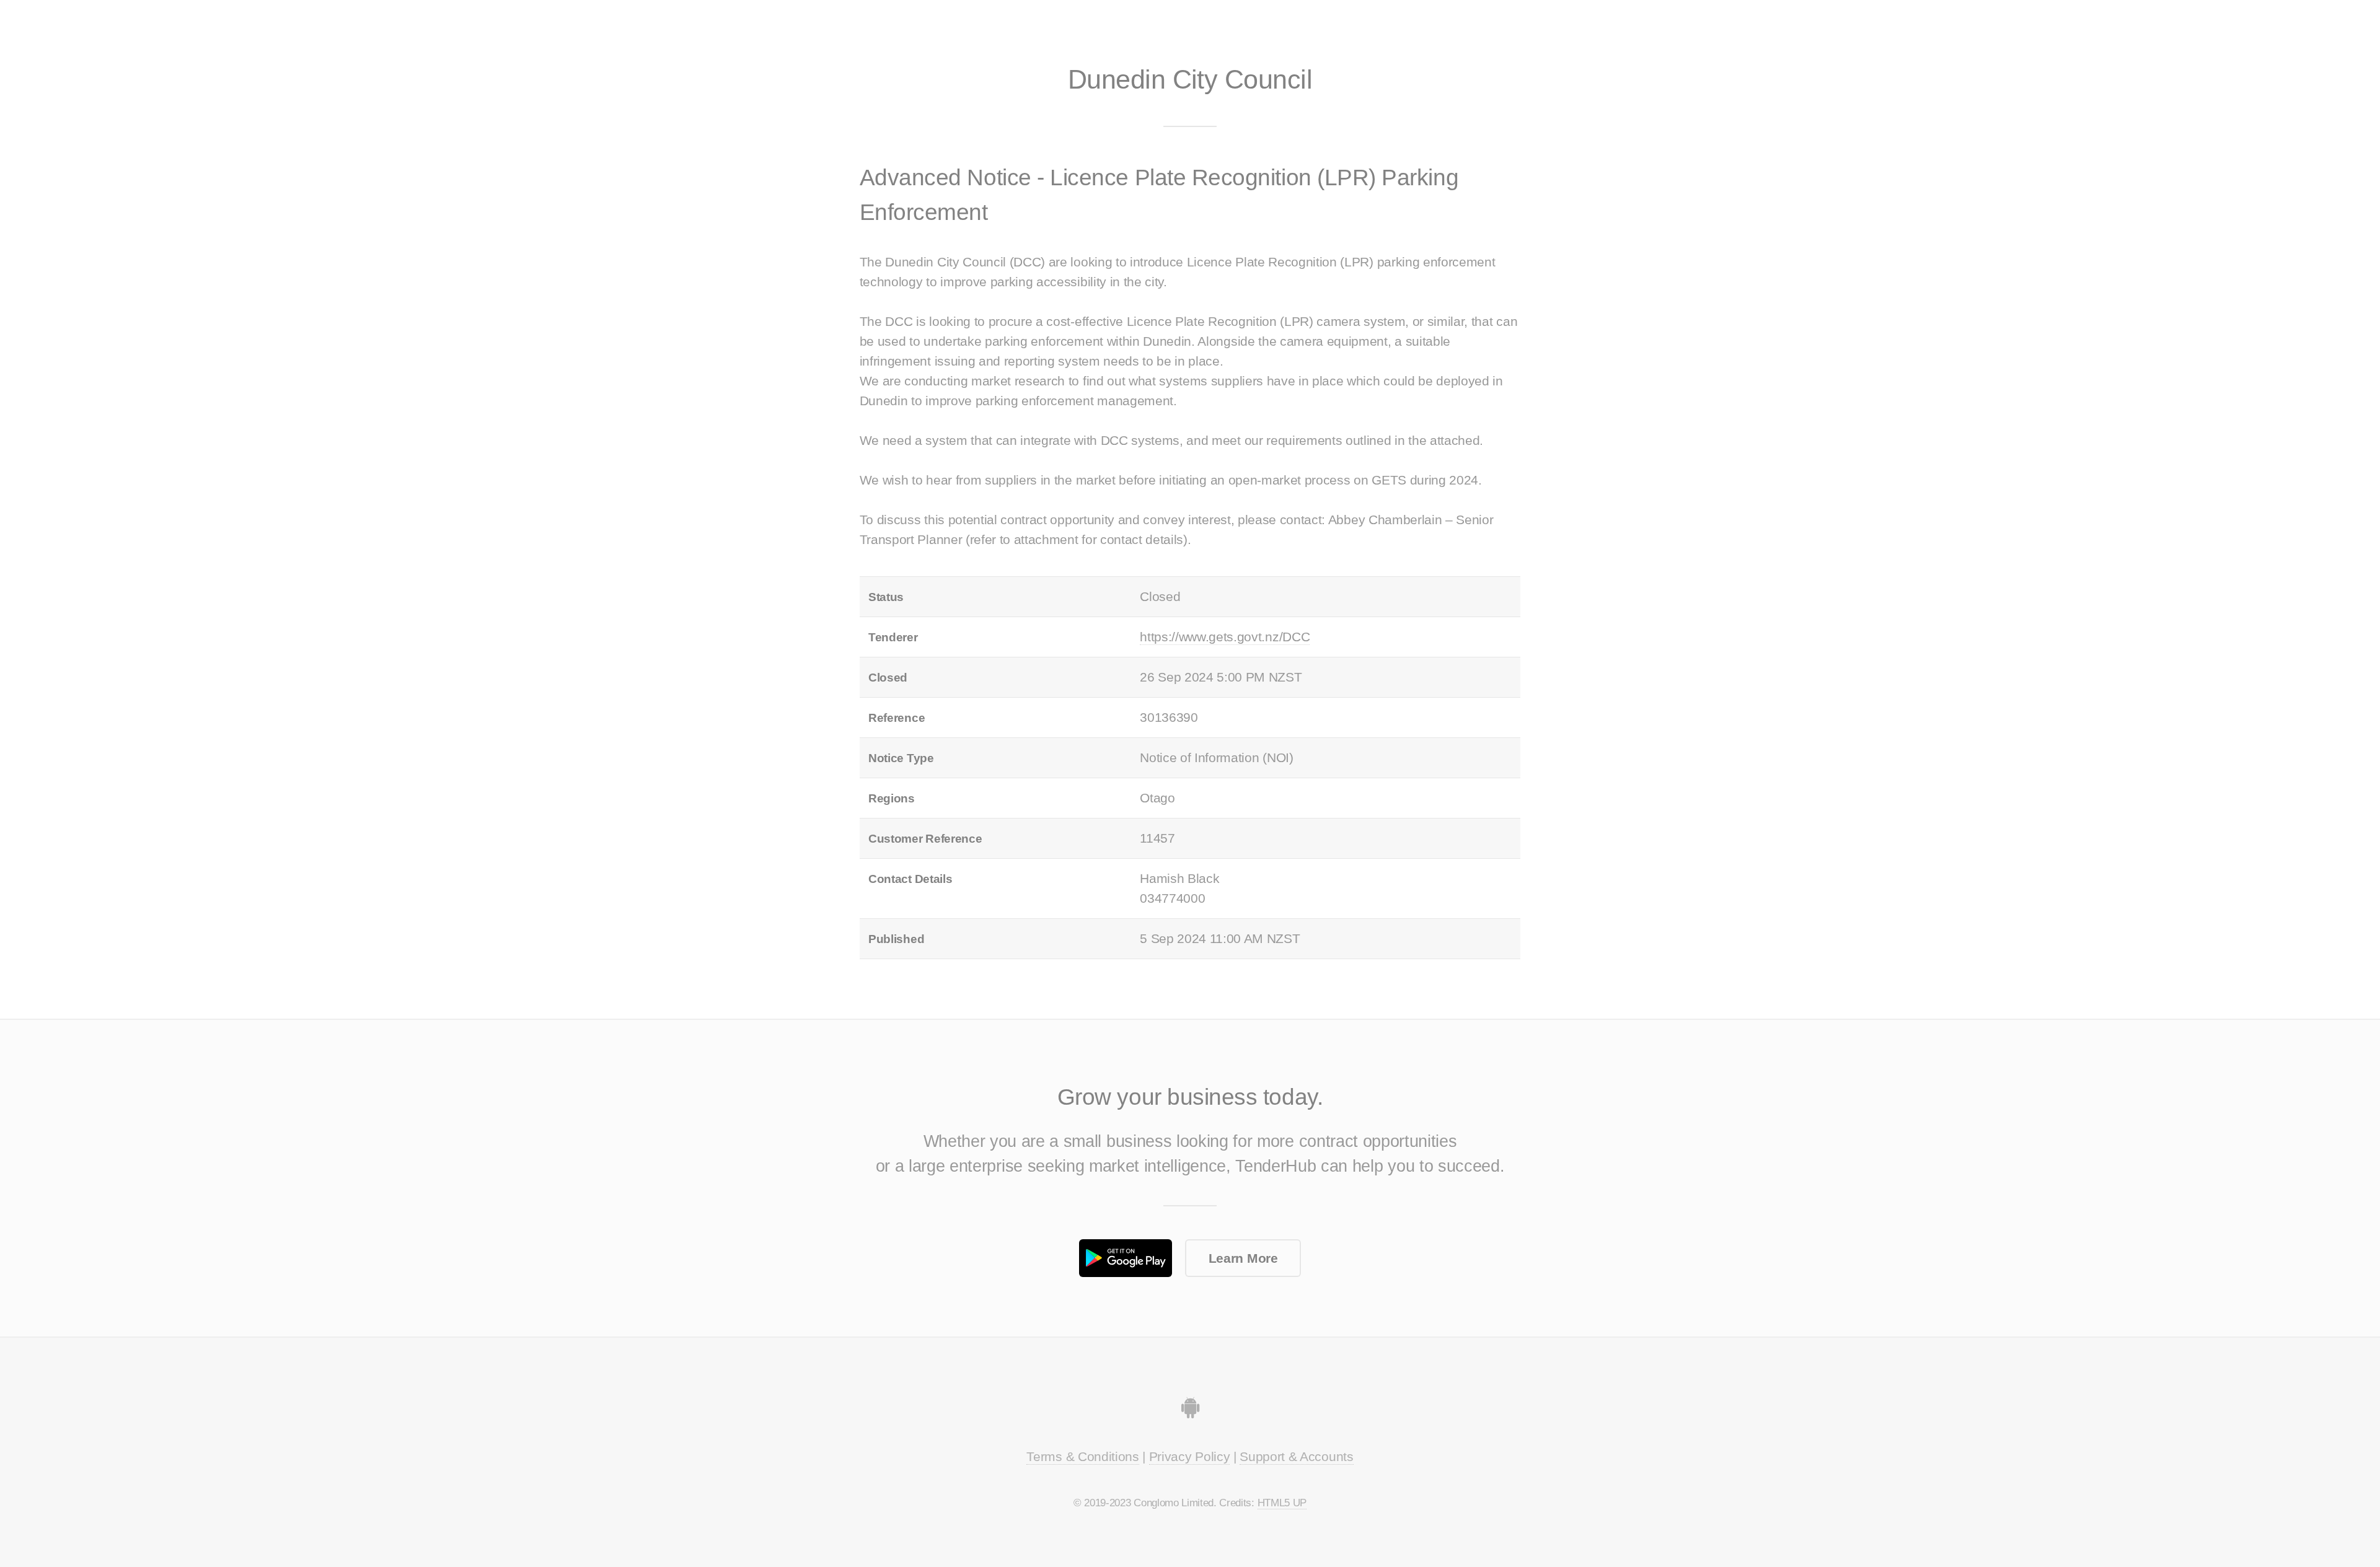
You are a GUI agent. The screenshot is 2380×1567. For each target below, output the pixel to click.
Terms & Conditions (1082, 1457)
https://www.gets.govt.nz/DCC (1225, 637)
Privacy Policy (1190, 1457)
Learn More (1243, 1258)
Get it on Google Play (1126, 1258)
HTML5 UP (1282, 1503)
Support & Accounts (1296, 1457)
